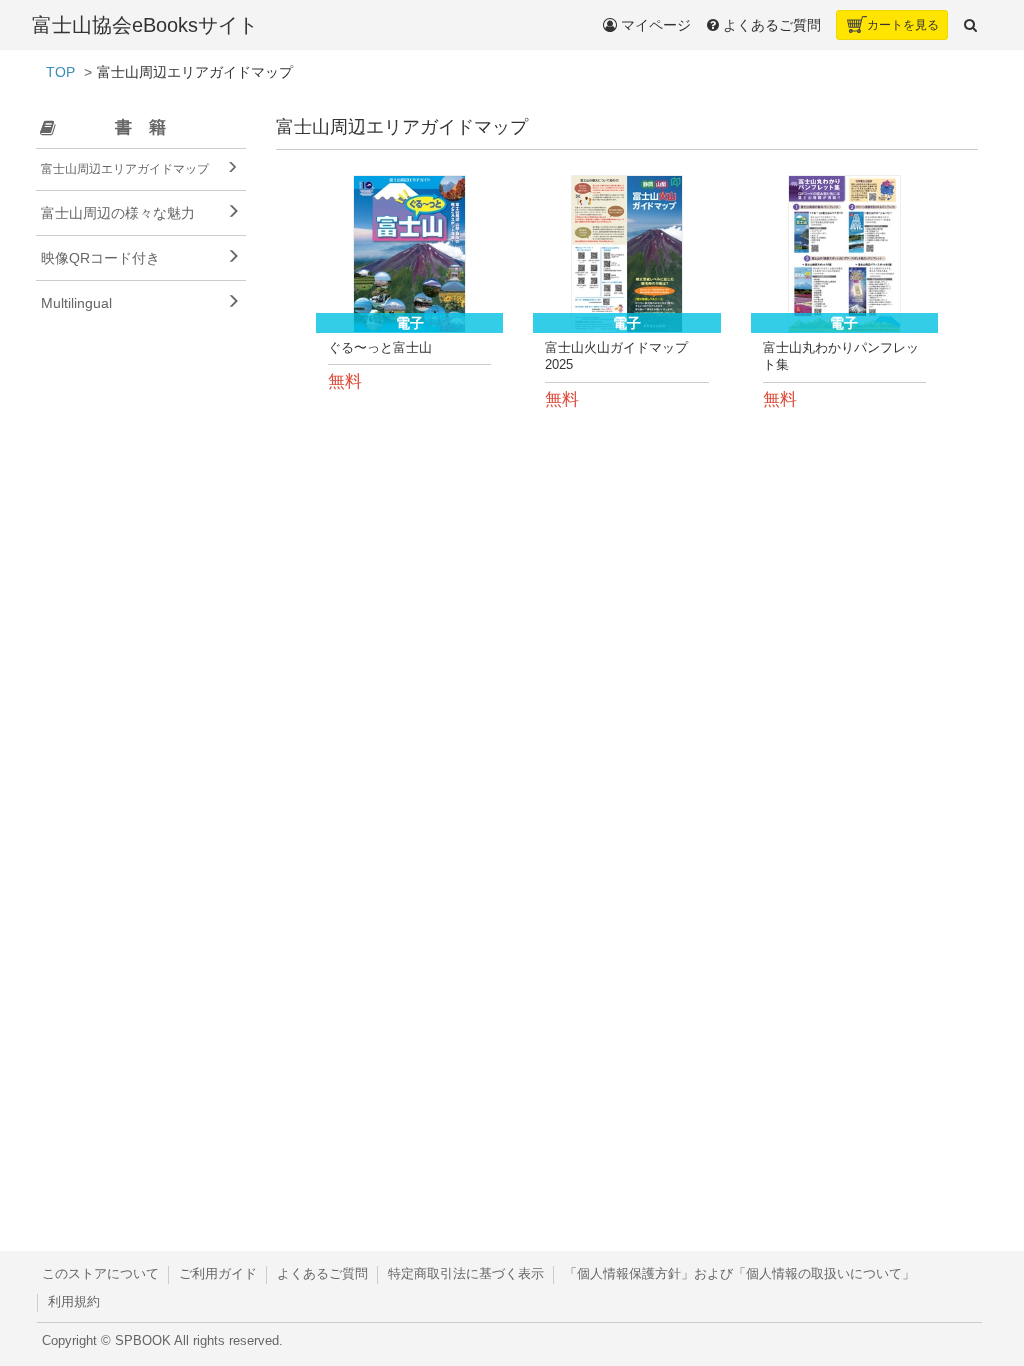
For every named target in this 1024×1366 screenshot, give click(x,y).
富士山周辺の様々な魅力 (118, 213)
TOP (60, 72)
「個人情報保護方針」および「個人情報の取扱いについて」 (739, 1274)
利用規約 (74, 1302)
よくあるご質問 (322, 1274)
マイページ (654, 25)
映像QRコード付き (100, 258)
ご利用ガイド (218, 1274)
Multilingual (76, 303)
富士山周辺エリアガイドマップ (125, 169)
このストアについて (100, 1274)
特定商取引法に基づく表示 (466, 1274)
